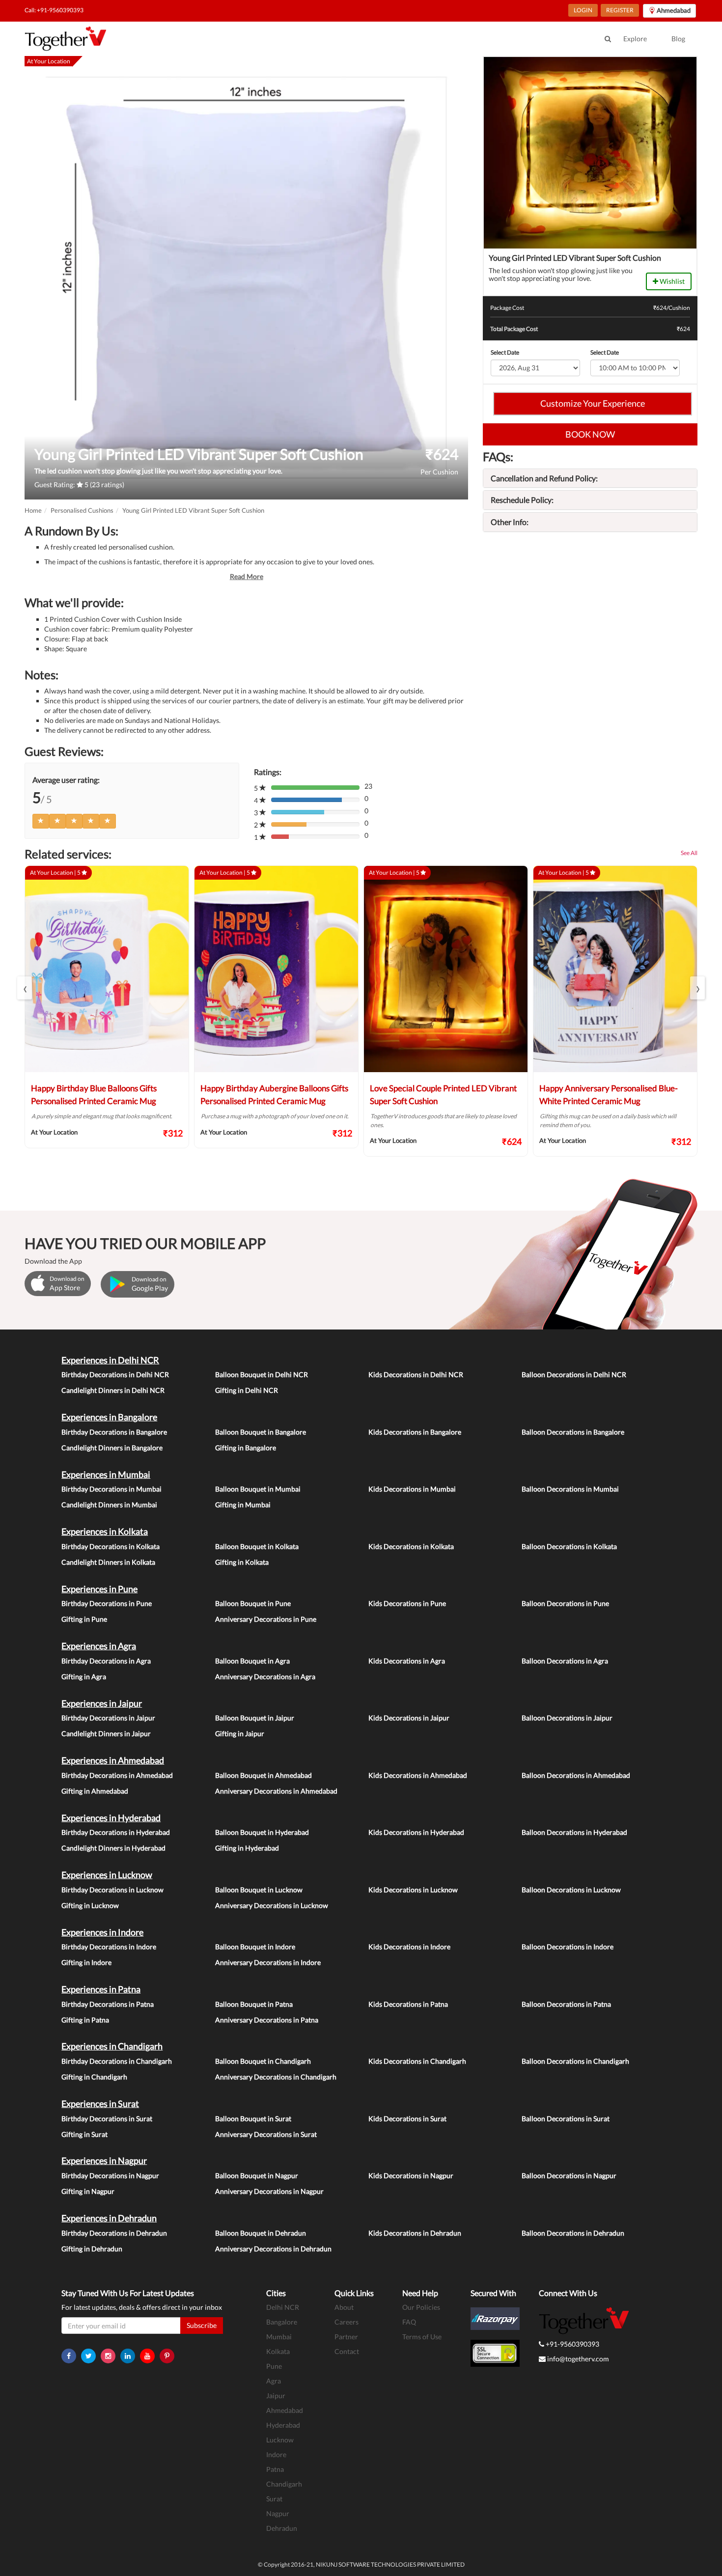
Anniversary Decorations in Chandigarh (276, 2077)
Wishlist (671, 281)
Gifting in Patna (85, 2020)
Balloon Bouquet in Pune (253, 1603)
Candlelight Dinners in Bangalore (112, 1448)
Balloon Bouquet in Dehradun (261, 2233)
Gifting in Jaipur (240, 1733)
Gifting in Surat (84, 2134)
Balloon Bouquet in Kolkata (257, 1546)
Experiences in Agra (99, 1646)
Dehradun (282, 2528)
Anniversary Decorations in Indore (268, 1962)
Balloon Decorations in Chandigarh (575, 2061)
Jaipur (276, 2396)
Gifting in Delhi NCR (247, 1390)
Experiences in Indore (102, 1932)
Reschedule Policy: (522, 500)
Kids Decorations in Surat (407, 2119)
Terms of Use (422, 2337)
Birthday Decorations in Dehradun (114, 2233)
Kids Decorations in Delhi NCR (416, 1374)
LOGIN (583, 10)
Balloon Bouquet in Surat (253, 2119)
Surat (274, 2499)
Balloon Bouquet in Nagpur (257, 2175)
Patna (275, 2469)
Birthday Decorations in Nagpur (110, 2175)
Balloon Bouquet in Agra (252, 1661)
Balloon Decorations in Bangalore (573, 1432)
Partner (346, 2337)
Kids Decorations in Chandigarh (417, 2061)
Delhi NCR (283, 2307)
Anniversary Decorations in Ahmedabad (276, 1791)
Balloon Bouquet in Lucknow (259, 1890)
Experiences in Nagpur (104, 2161)
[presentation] (25, 988)
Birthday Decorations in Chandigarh (117, 2061)
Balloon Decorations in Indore (568, 1947)
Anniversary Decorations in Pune (266, 1619)
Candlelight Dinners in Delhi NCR (113, 1390)
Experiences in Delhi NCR (110, 1360)
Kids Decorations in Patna (408, 2004)
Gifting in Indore (86, 1962)
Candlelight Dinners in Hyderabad (113, 1848)
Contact (347, 2351)
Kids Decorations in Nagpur (411, 2175)
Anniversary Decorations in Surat (266, 2134)
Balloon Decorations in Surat (566, 2119)
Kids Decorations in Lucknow (413, 1890)
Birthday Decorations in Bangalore (114, 1432)
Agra (274, 2381)
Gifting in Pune (84, 1619)
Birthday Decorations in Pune (107, 1603)
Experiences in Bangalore (109, 1417)
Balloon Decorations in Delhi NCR (574, 1374)
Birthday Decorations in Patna (108, 2004)
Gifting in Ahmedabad (95, 1791)
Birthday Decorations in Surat (107, 2119)
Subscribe (202, 2325)
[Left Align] (41, 821)
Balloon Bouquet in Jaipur (255, 1718)
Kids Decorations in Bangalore (415, 1432)
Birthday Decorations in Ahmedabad (117, 1775)
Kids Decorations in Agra (407, 1661)
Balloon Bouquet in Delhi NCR (262, 1374)
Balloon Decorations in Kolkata (569, 1546)
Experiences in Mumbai (106, 1474)
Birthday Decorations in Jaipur (108, 1718)
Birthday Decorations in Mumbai (111, 1489)
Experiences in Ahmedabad (113, 1760)
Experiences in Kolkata (105, 1531)
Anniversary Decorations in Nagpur (269, 2191)
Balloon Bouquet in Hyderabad (262, 1832)
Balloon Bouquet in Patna (254, 2004)
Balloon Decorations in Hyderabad (574, 1832)
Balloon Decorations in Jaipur (567, 1718)
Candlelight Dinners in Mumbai (109, 1505)
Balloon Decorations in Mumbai (570, 1489)
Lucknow (280, 2440)
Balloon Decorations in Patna (566, 2004)
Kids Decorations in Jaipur (409, 1718)
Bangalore (282, 2322)
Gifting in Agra (84, 1676)
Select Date (505, 352)
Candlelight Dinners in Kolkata (108, 1562)
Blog (678, 39)
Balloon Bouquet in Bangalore (261, 1432)
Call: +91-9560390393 (54, 10)
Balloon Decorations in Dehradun (573, 2233)
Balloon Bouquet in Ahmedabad (264, 1775)
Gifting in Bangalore (246, 1448)
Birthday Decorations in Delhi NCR (115, 1374)
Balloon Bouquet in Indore (255, 1947)
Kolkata (278, 2351)
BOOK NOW (590, 434)
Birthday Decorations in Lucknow (112, 1890)
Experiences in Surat (100, 2104)
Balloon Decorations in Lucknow (571, 1890)
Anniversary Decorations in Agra (265, 1676)
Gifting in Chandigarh (94, 2077)
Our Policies (421, 2307)
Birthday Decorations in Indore (109, 1947)
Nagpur (278, 2513)
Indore (276, 2454)
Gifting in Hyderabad (247, 1848)
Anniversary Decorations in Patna (267, 2020)
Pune (274, 2366)
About (344, 2307)
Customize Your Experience (593, 403)
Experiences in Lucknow (107, 1875)
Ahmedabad (285, 2410)
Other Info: (510, 522)
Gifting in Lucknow (90, 1905)
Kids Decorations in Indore (409, 1947)
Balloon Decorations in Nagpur (569, 2175)
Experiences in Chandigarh (112, 2046)
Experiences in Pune (99, 1589)
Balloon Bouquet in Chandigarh (263, 2061)
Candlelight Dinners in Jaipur (106, 1733)
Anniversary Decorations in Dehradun (273, 2249)
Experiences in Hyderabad (111, 1818)
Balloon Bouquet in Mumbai (258, 1489)
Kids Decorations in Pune (407, 1603)
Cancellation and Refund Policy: (544, 478)
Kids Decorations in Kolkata (411, 1546)
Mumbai (279, 2337)
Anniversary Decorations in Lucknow (272, 1905)
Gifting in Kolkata (242, 1562)
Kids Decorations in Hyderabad (416, 1832)
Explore (635, 39)
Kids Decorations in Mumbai (412, 1489)
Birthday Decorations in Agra (106, 1661)
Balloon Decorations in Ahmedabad (576, 1775)
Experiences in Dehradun (109, 2218)
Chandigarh (284, 2484)
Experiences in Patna (101, 1989)
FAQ (409, 2322)
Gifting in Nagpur (88, 2191)
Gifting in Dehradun (92, 2249)
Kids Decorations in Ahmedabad (418, 1775)
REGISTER (620, 10)
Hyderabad (283, 2425)
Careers (347, 2322)
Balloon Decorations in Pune (565, 1603)
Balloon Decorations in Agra (565, 1661)
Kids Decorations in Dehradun (415, 2233)
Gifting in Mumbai (243, 1505)
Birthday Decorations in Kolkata (111, 1546)
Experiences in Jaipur (102, 1703)
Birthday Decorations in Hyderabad (116, 1832)
